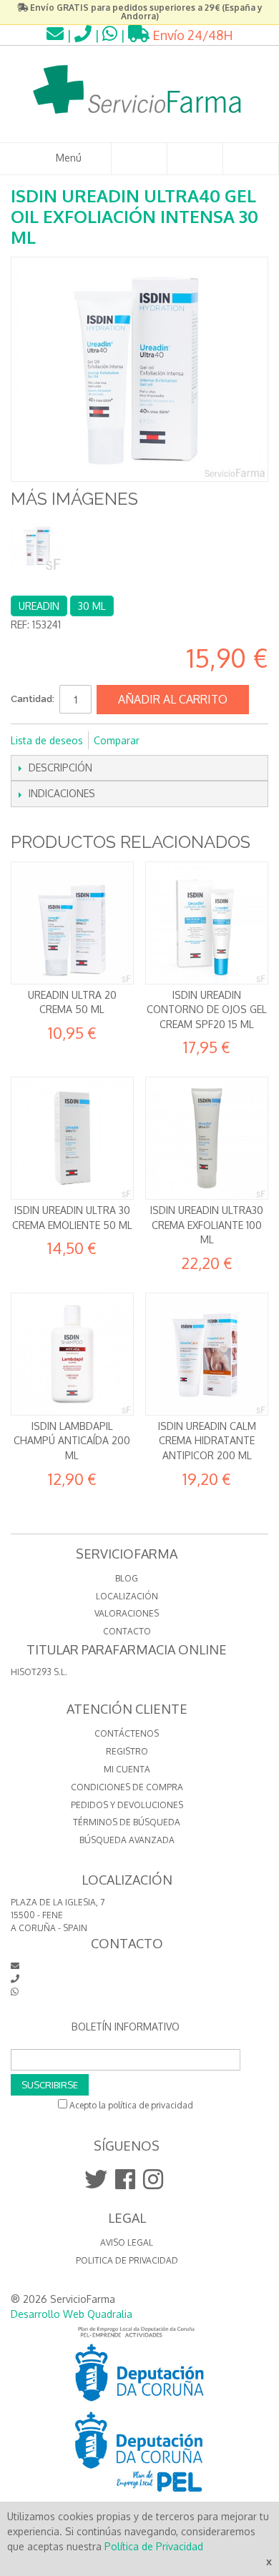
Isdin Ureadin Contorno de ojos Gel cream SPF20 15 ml (207, 1010)
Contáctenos (127, 1733)
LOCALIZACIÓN (127, 1596)
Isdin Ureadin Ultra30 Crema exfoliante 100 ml (207, 1225)
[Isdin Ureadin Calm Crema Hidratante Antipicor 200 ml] (207, 1354)
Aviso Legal (127, 2242)
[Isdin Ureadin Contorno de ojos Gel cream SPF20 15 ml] (207, 923)
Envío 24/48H (191, 35)
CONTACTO (127, 1631)
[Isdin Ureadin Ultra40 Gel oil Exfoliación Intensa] (38, 546)
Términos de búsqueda (127, 1822)
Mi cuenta (127, 1769)
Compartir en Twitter (198, 741)
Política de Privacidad (154, 2546)
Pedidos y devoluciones (127, 1805)
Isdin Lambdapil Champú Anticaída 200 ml (72, 1441)
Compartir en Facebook (170, 741)
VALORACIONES (127, 1613)
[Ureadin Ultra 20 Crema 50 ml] (72, 923)
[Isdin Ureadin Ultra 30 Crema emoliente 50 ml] (72, 1138)
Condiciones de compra (127, 1787)
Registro (127, 1751)
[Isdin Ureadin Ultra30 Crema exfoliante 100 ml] (207, 1138)
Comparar (117, 740)
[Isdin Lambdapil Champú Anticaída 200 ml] (72, 1354)
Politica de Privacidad (127, 2260)
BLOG (127, 1578)
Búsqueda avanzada (127, 1840)
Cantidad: (33, 699)
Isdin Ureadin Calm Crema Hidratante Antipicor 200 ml (207, 1441)
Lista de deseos (47, 740)
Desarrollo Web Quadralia (72, 2314)
